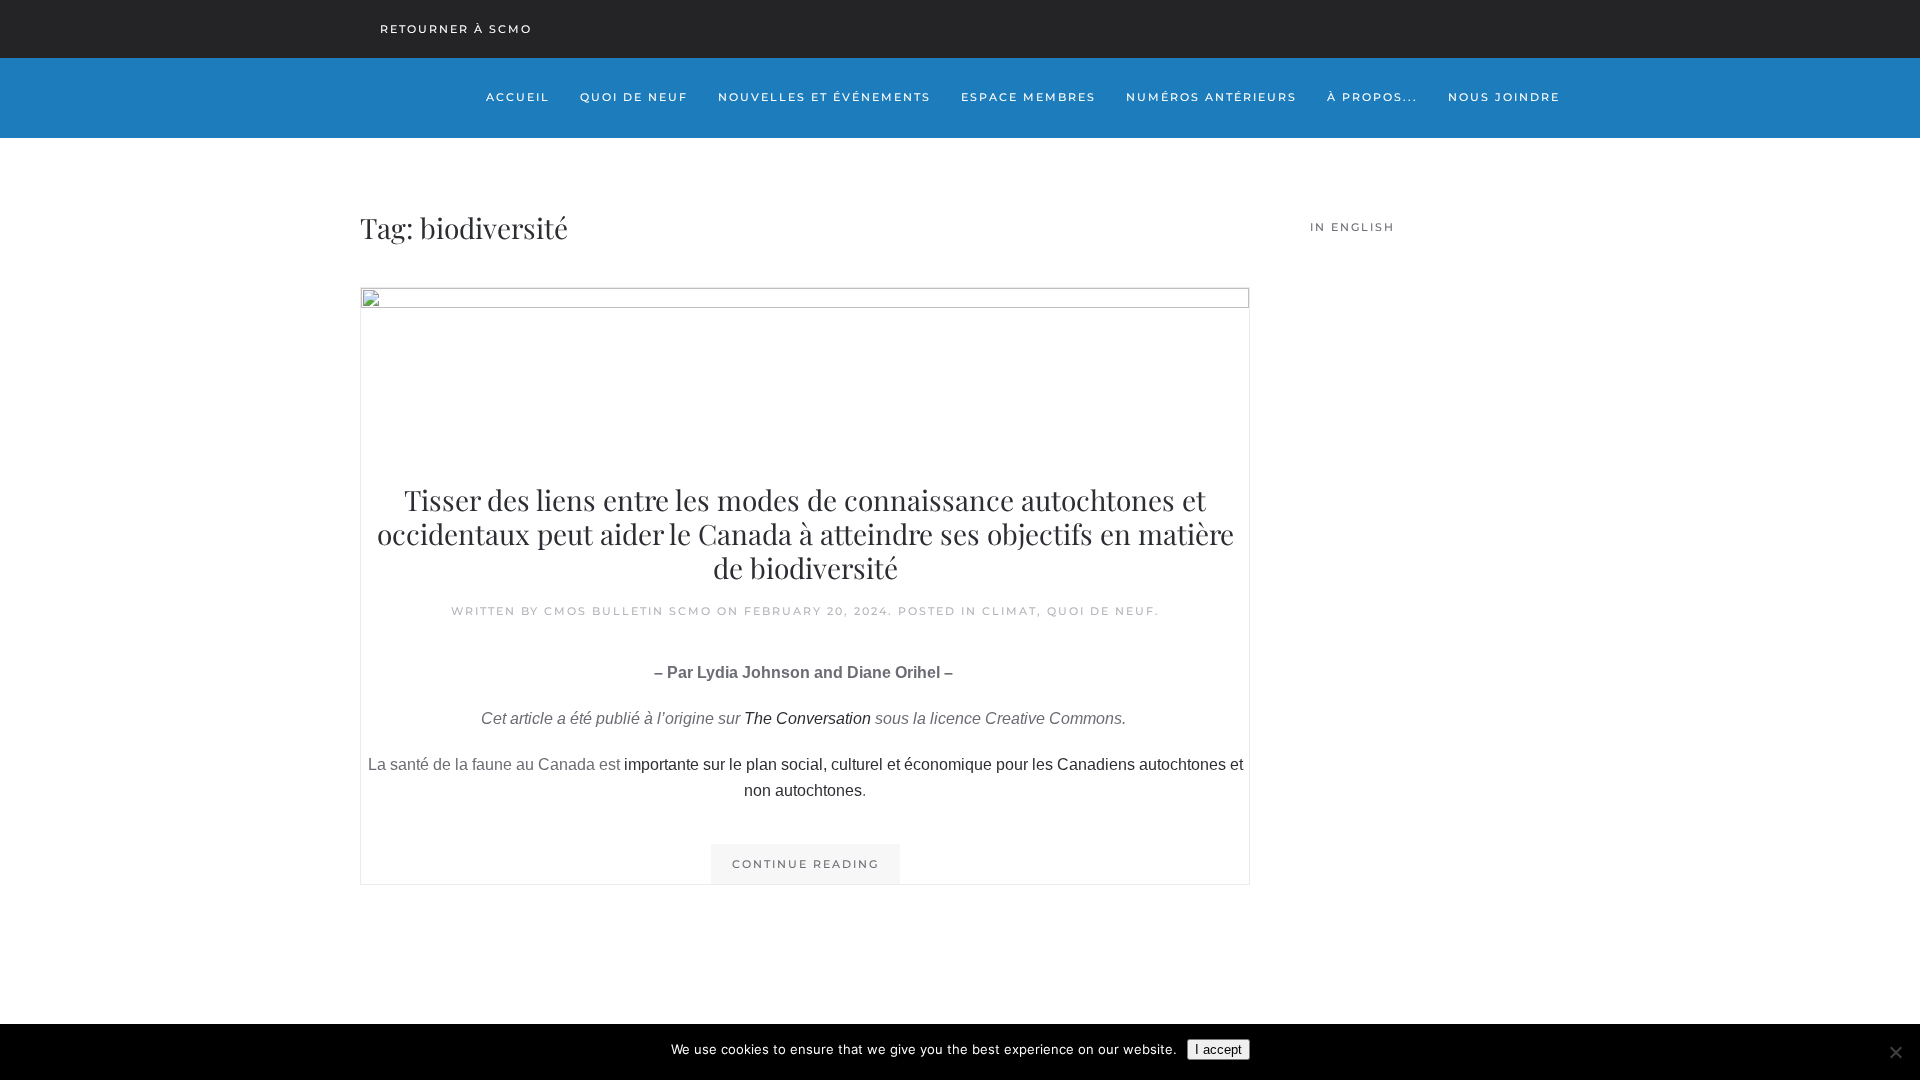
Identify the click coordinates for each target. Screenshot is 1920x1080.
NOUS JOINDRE (1504, 97)
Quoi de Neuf (634, 97)
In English (1352, 227)
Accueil (518, 97)
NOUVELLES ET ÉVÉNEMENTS (824, 97)
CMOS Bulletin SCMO (628, 611)
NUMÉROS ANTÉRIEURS (1211, 97)
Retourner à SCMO (456, 29)
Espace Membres (1028, 97)
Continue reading (805, 864)
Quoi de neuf (1101, 611)
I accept (1218, 1049)
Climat (1009, 611)
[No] (1895, 1052)
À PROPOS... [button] (1372, 97)
